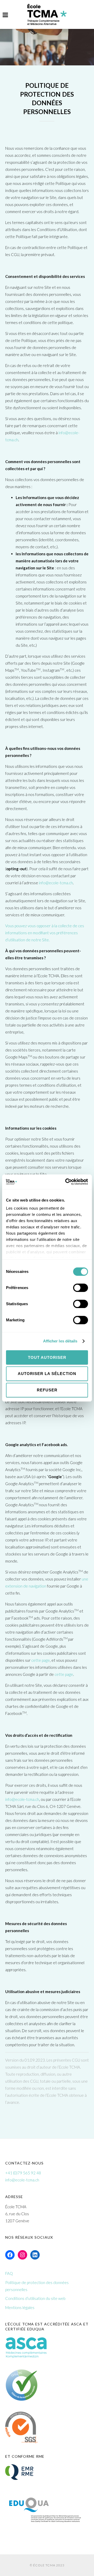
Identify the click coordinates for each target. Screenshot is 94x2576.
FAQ (9, 2273)
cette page (41, 1660)
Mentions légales (20, 2307)
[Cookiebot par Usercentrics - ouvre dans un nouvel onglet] (66, 1182)
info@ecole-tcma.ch (56, 883)
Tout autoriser (47, 1357)
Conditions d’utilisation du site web (35, 2298)
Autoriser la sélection (47, 1374)
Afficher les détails (60, 1341)
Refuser (47, 1390)
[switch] (81, 1290)
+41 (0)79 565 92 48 (23, 2173)
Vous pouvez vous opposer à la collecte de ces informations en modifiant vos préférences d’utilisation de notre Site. (45, 933)
